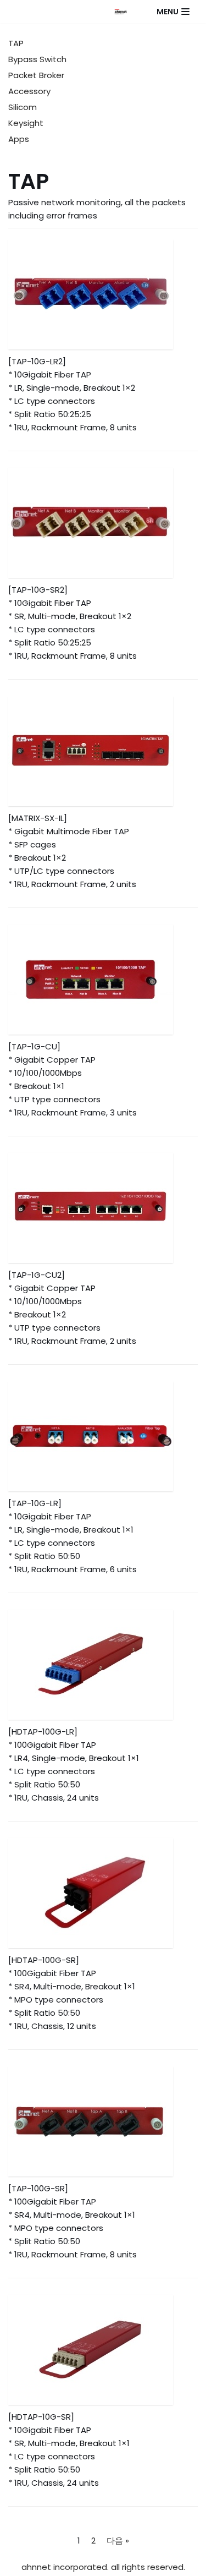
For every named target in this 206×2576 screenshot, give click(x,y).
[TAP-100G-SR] (103, 2121)
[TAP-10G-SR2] (103, 523)
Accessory (29, 91)
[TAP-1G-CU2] (103, 1208)
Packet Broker (36, 75)
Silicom (23, 107)
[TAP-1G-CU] (103, 980)
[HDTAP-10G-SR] (103, 2350)
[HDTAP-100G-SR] (103, 1893)
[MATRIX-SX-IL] (103, 751)
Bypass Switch (37, 59)
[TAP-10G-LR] (103, 1436)
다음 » (118, 2541)
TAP (16, 43)
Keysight (26, 123)
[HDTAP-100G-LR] (103, 1665)
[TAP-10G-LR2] (103, 294)
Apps (19, 139)
